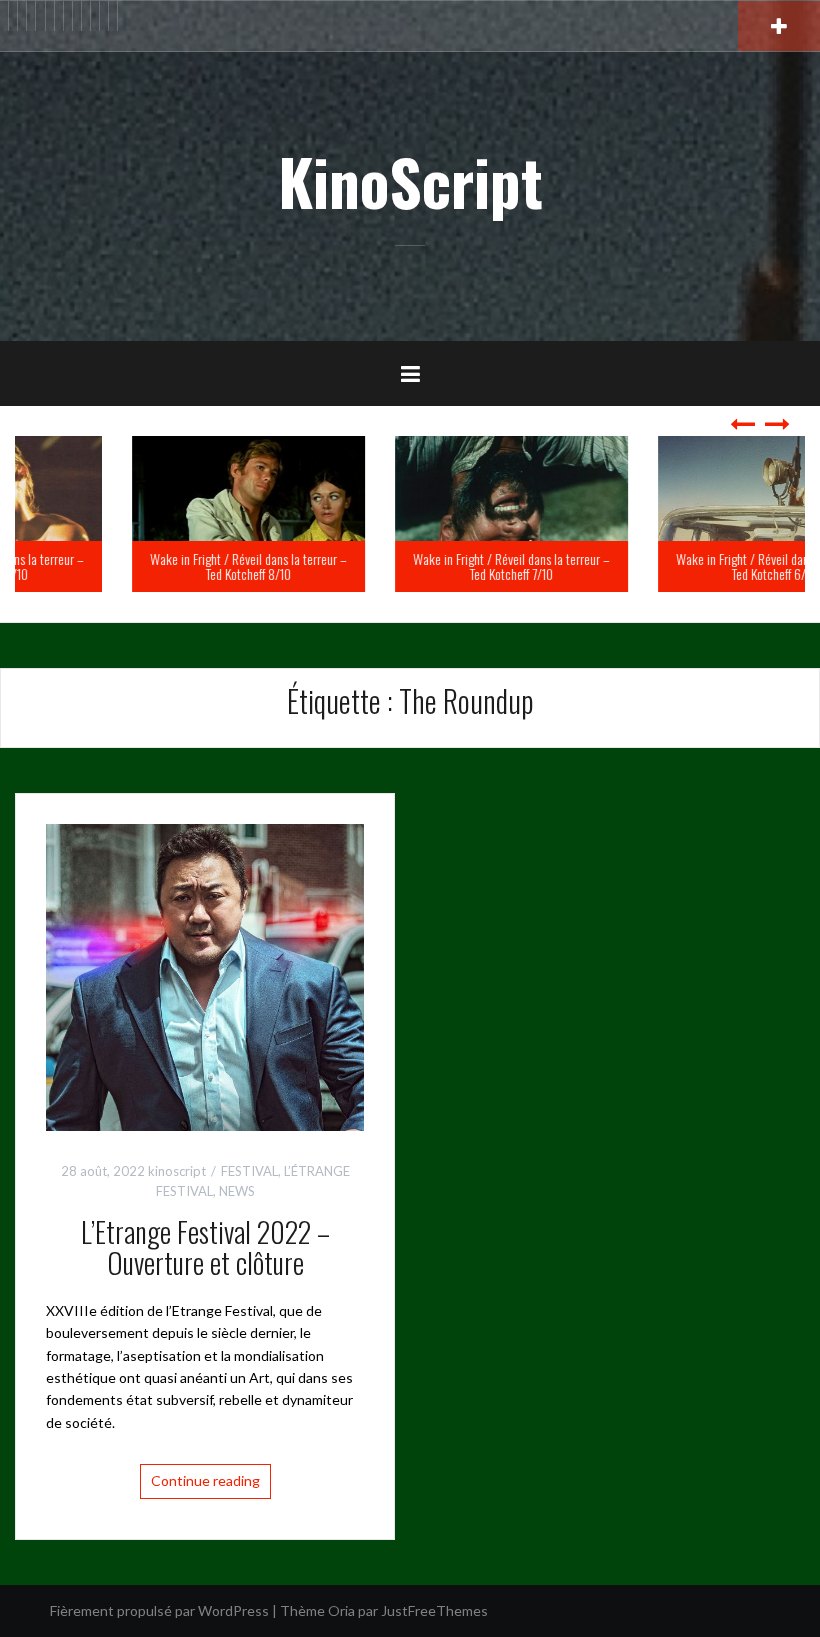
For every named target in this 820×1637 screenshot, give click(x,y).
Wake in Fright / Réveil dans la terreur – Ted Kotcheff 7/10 (409, 566)
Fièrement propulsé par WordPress (159, 1610)
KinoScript (410, 181)
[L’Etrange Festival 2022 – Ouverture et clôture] (205, 975)
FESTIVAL (249, 1171)
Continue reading (205, 1480)
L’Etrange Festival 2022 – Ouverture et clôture (205, 1247)
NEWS (237, 1191)
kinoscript (177, 1171)
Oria (341, 1610)
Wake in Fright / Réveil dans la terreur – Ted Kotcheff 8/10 (146, 566)
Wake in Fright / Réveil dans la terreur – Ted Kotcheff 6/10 (672, 566)
